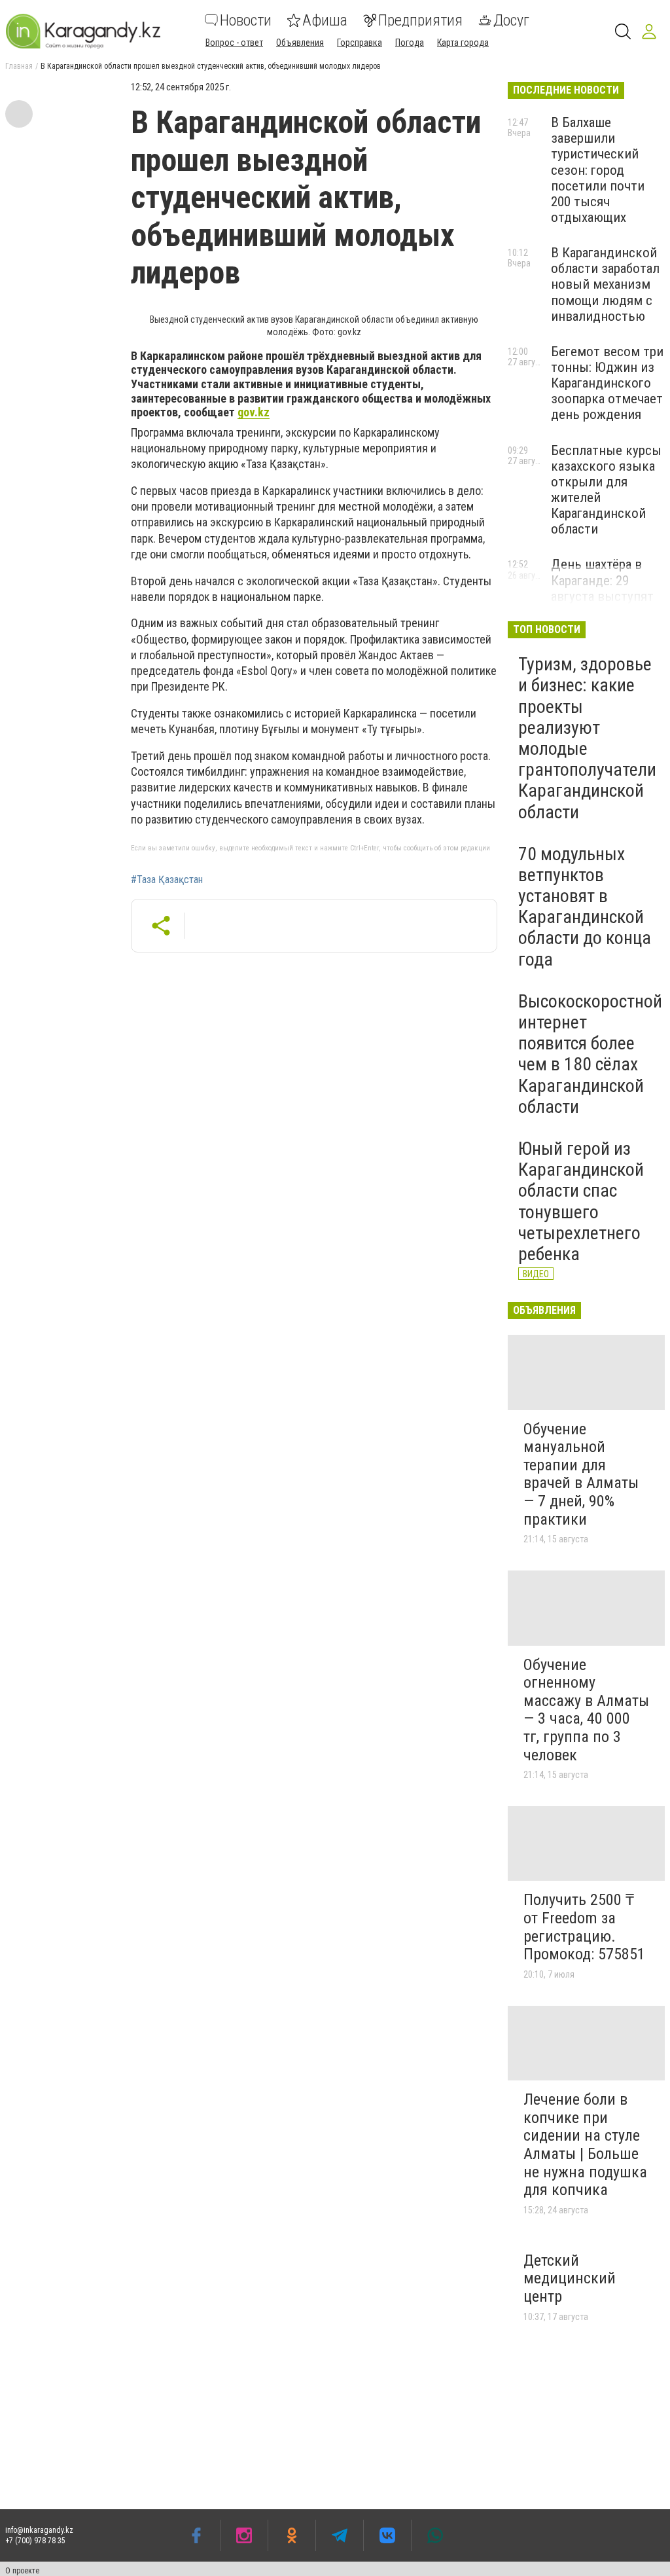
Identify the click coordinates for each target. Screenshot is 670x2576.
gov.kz (254, 412)
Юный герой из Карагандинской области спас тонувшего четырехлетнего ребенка (581, 1201)
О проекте (22, 2571)
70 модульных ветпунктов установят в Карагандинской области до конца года (585, 907)
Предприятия (420, 20)
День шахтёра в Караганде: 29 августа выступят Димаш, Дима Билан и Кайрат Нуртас (602, 604)
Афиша (325, 20)
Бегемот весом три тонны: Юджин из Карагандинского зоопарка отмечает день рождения (607, 383)
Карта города (463, 43)
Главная (19, 66)
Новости (246, 20)
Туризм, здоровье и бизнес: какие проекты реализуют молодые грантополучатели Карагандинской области (587, 738)
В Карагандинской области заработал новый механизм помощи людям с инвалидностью (605, 284)
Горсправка (360, 43)
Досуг (511, 20)
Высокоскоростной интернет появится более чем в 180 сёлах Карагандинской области (590, 1054)
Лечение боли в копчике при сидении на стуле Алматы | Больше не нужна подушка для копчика (585, 2145)
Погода (410, 43)
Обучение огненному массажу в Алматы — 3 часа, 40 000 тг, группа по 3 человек (586, 1710)
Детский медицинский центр (570, 2278)
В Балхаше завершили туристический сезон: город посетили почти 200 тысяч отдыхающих (598, 170)
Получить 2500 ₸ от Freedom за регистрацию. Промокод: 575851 (584, 1927)
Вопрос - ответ (234, 43)
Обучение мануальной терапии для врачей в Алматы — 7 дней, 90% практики (581, 1474)
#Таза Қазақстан (167, 880)
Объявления (300, 43)
